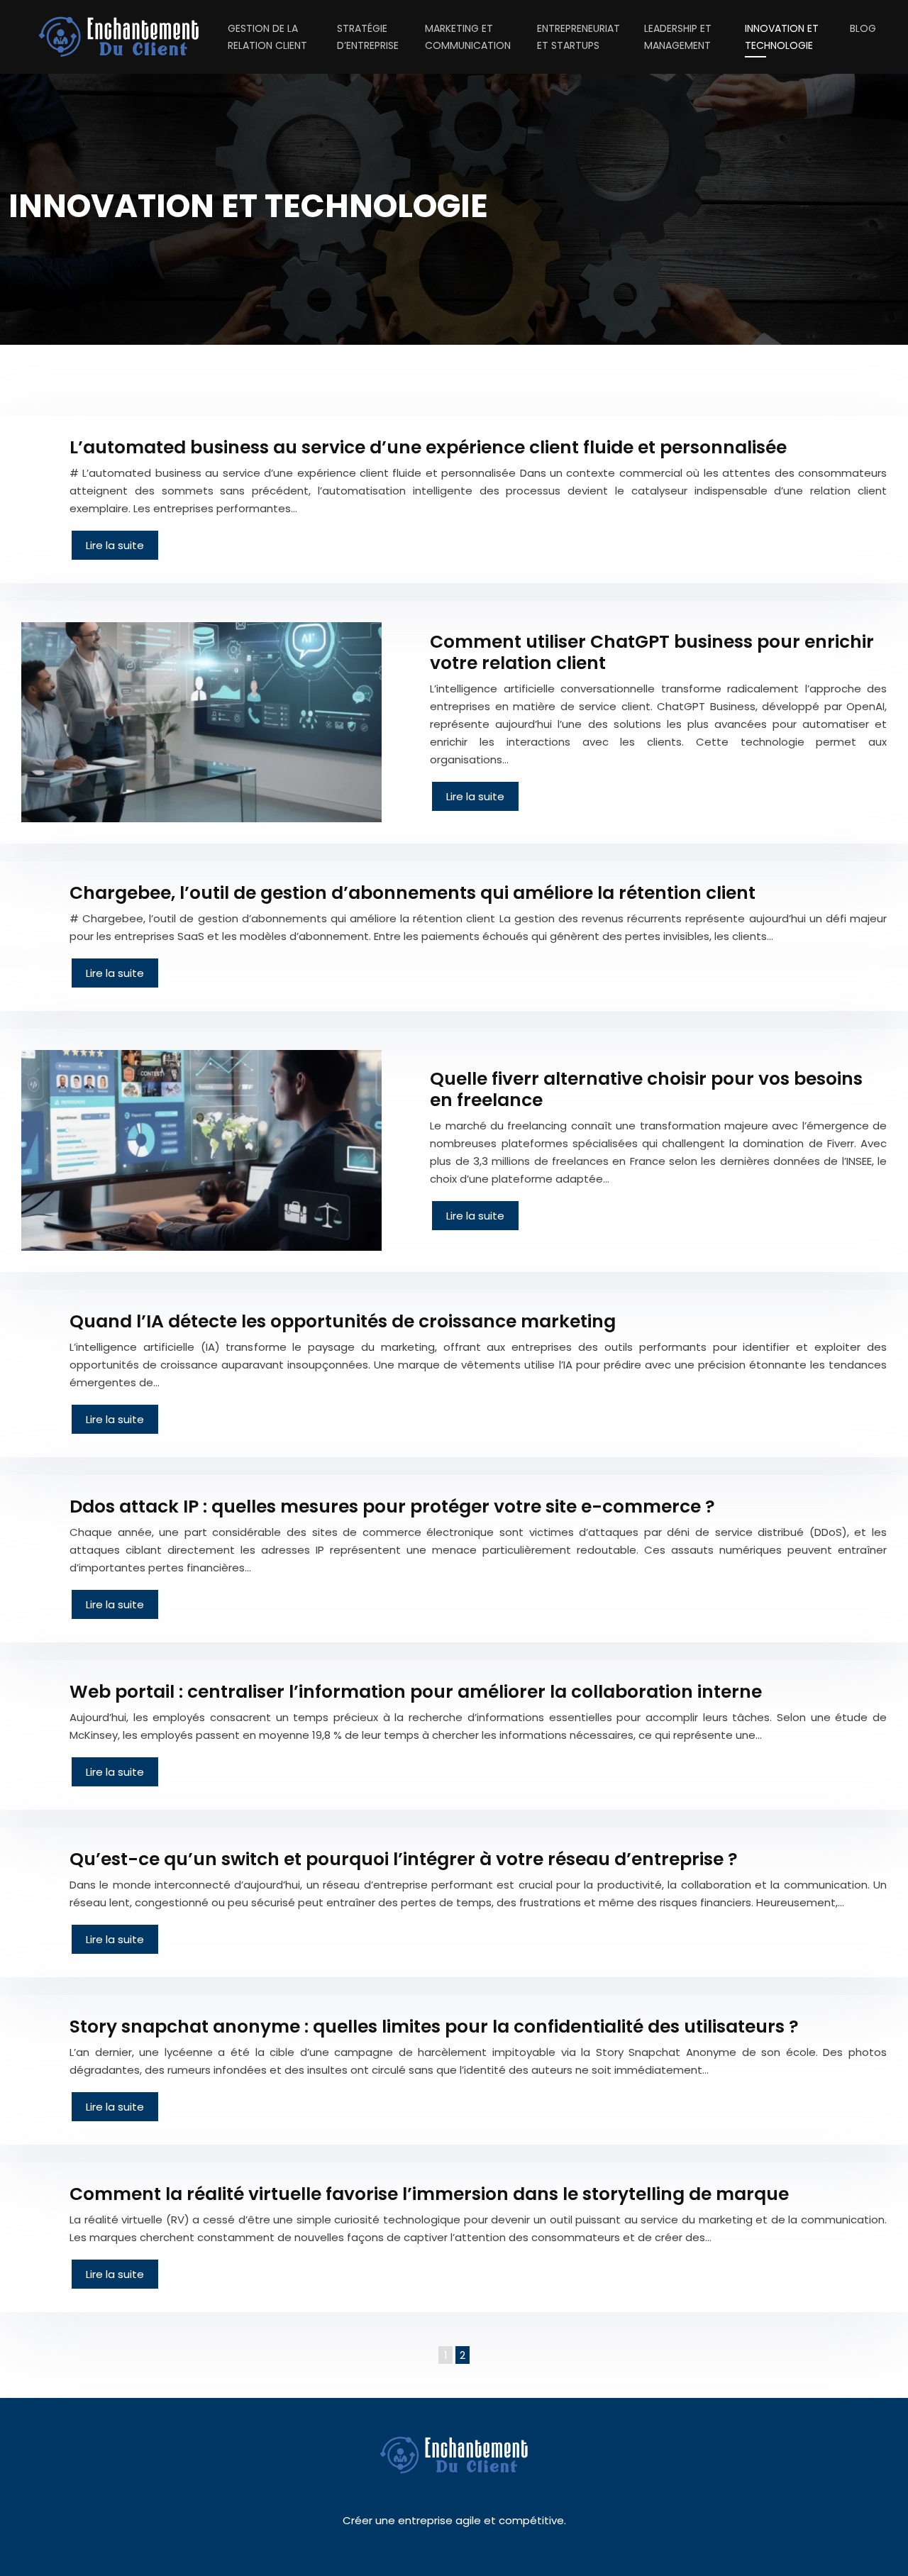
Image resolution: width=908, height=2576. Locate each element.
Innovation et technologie (782, 37)
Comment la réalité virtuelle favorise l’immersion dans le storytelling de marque (429, 2194)
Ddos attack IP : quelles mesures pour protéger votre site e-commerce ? (392, 1507)
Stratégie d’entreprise (368, 37)
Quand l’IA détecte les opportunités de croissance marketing (343, 1321)
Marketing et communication (468, 37)
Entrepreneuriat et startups (578, 37)
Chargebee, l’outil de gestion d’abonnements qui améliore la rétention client (413, 893)
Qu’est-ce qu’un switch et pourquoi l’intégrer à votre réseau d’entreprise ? (404, 1859)
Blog (863, 28)
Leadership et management (678, 37)
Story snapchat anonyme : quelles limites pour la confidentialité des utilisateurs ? (434, 2027)
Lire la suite (115, 545)
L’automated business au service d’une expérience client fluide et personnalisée (428, 447)
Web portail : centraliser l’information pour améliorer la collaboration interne (416, 1692)
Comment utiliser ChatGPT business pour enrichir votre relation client (652, 652)
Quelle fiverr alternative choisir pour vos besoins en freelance (646, 1089)
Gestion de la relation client (267, 37)
